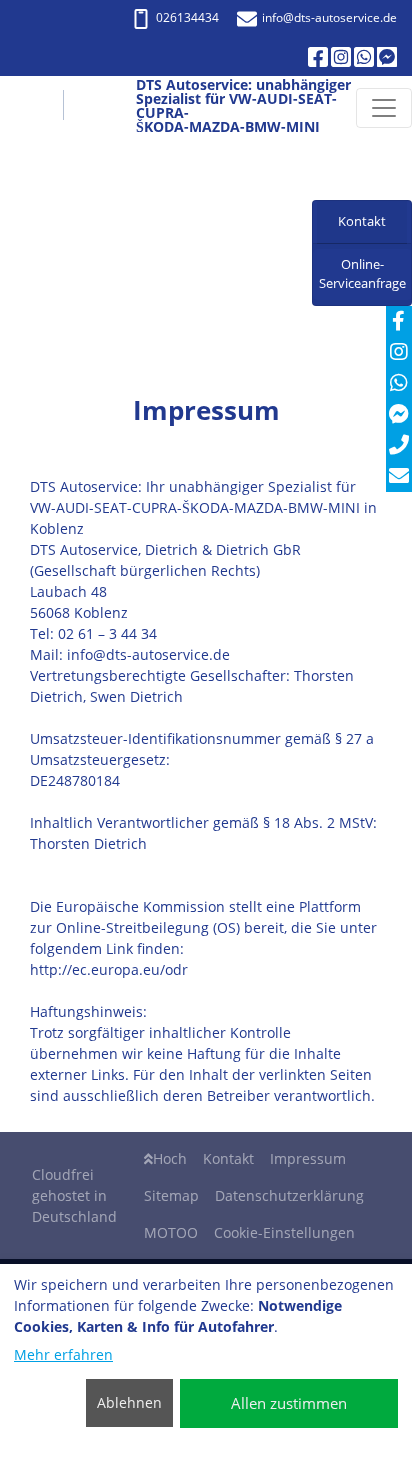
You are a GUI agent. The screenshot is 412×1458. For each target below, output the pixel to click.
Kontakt (228, 1158)
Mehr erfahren (63, 1354)
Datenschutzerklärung (289, 1195)
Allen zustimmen (289, 1403)
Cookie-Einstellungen (284, 1232)
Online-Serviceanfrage (362, 274)
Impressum (308, 1158)
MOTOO (171, 1232)
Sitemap (171, 1195)
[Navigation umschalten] (384, 108)
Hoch (170, 1158)
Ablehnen (129, 1402)
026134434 (187, 17)
